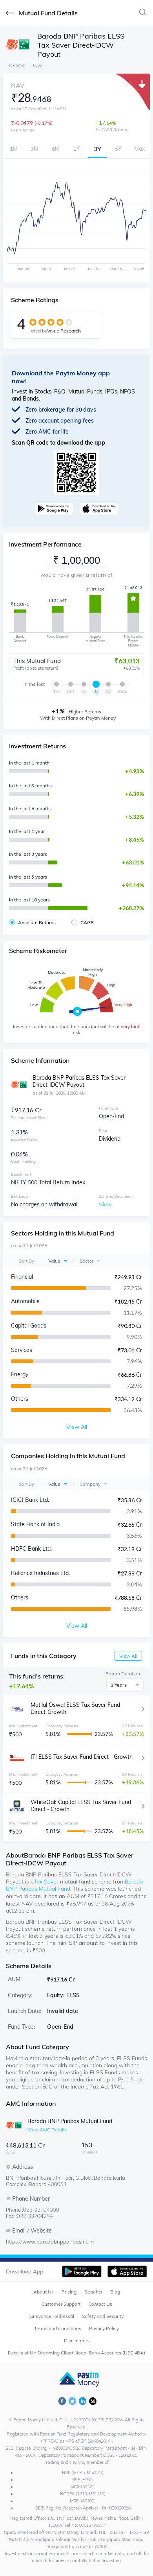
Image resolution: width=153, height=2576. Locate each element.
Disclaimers (77, 2341)
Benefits (93, 2292)
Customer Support (61, 2304)
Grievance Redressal (52, 2316)
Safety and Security (103, 2316)
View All (128, 1656)
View (105, 1204)
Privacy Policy (104, 2328)
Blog (115, 2292)
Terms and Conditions (58, 2328)
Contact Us (100, 2304)
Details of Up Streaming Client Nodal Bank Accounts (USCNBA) (76, 2353)
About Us (44, 2292)
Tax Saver (46, 1882)
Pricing (69, 2292)
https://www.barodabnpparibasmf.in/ (50, 2242)
